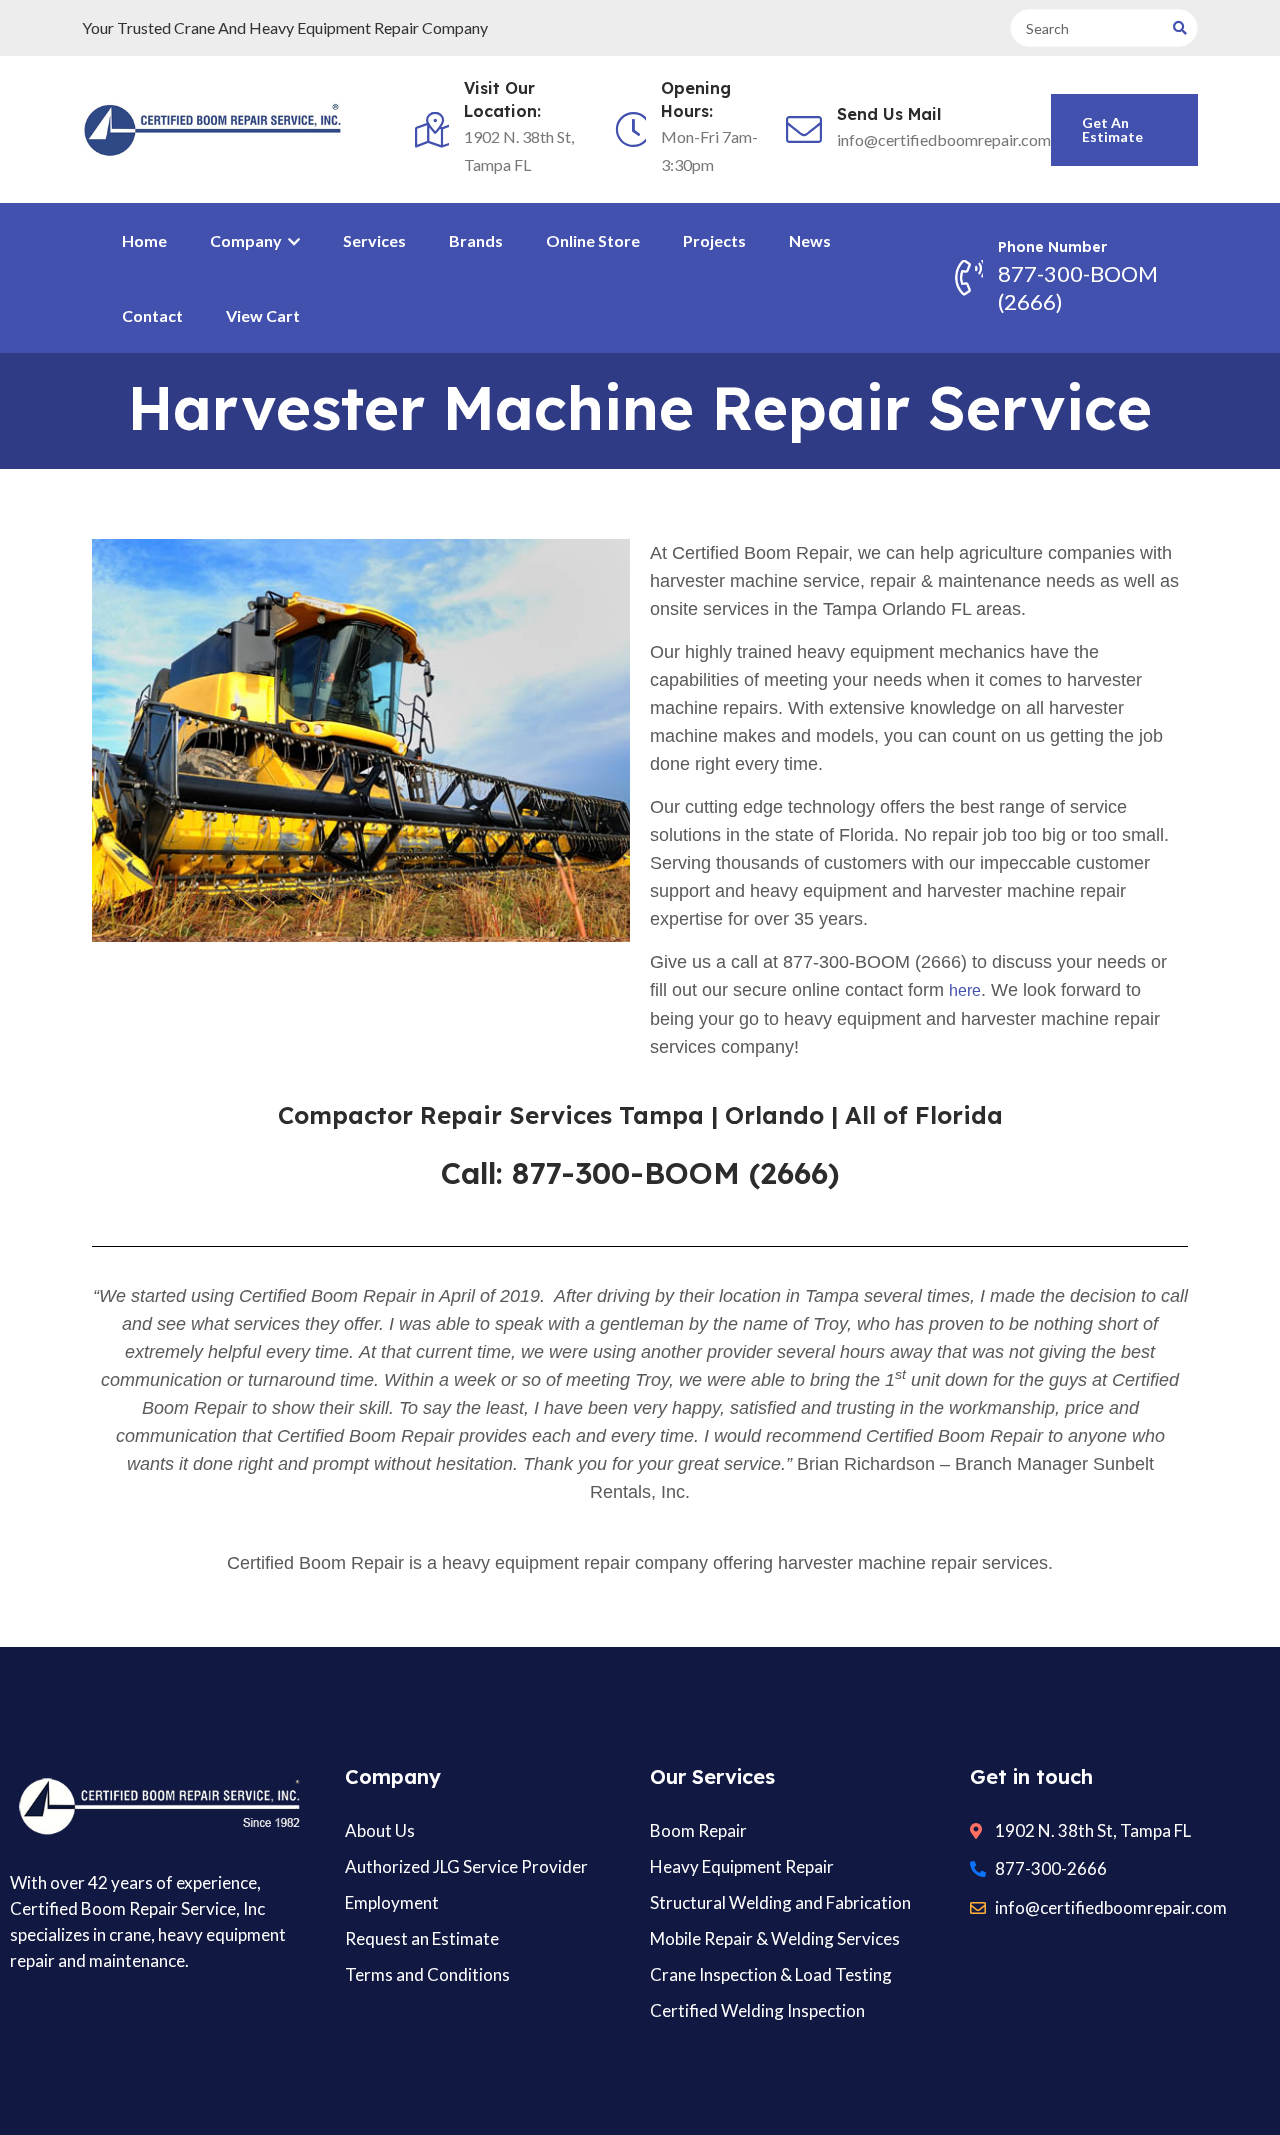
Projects (714, 240)
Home (144, 240)
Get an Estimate (1112, 129)
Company (247, 240)
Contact (152, 315)
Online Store (593, 240)
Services (374, 240)
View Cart (263, 315)
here (965, 990)
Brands (476, 240)
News (810, 240)
